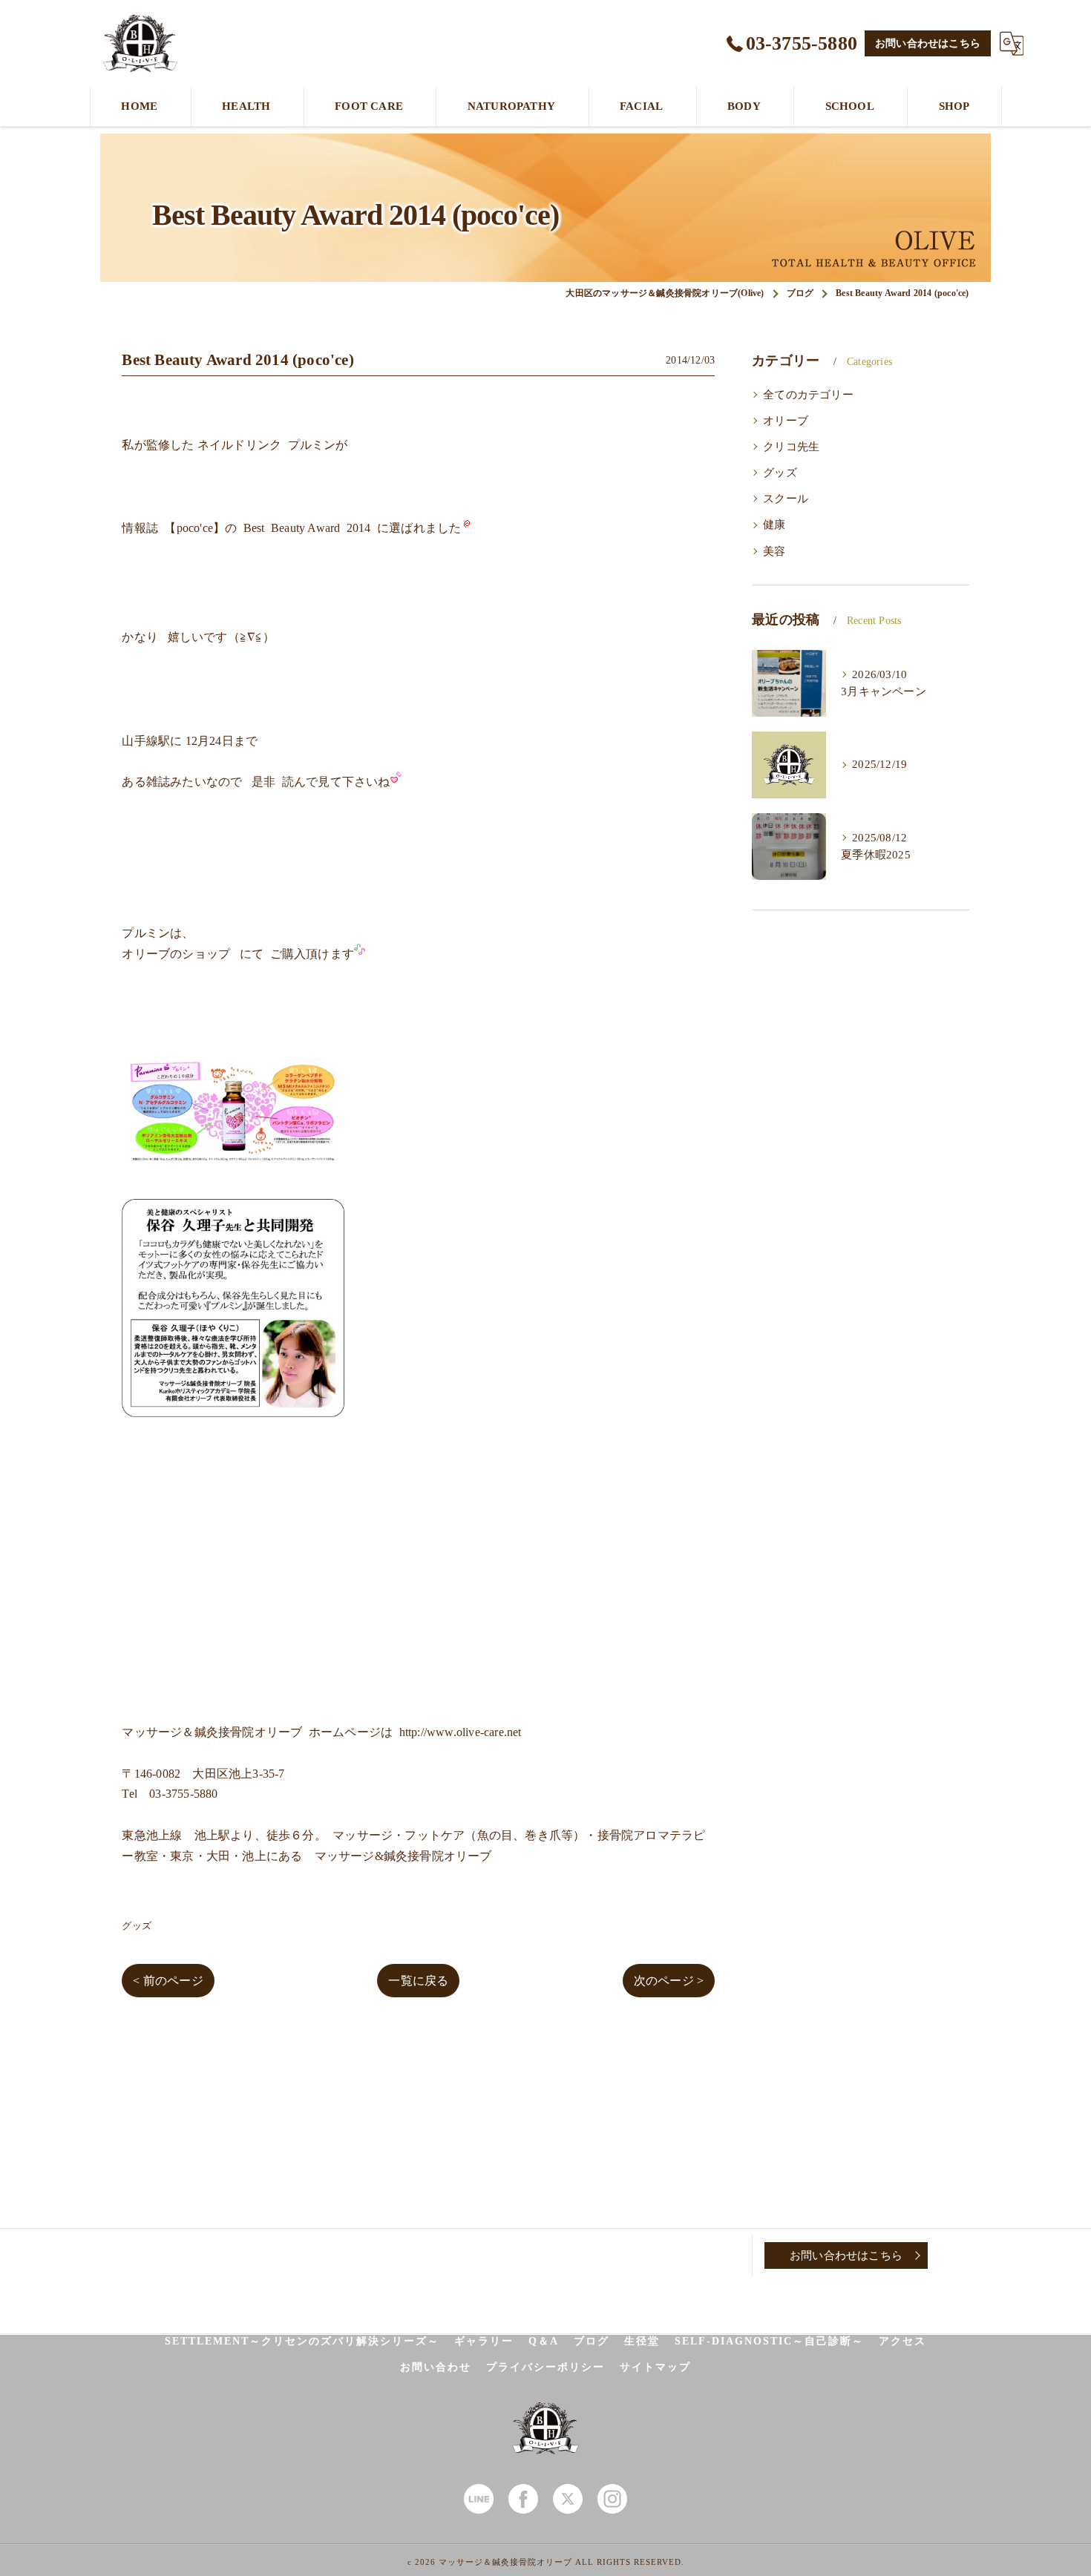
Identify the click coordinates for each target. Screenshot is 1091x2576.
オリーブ (786, 421)
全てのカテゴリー (808, 395)
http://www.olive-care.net (461, 1732)
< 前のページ (168, 1981)
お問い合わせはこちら (928, 43)
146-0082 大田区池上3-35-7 (210, 1774)
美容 (774, 551)
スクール (786, 499)
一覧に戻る (418, 1981)
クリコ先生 (791, 447)
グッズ (137, 1926)
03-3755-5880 (183, 1794)
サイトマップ (655, 2367)
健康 (774, 525)
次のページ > (669, 1981)
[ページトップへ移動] (965, 2255)
